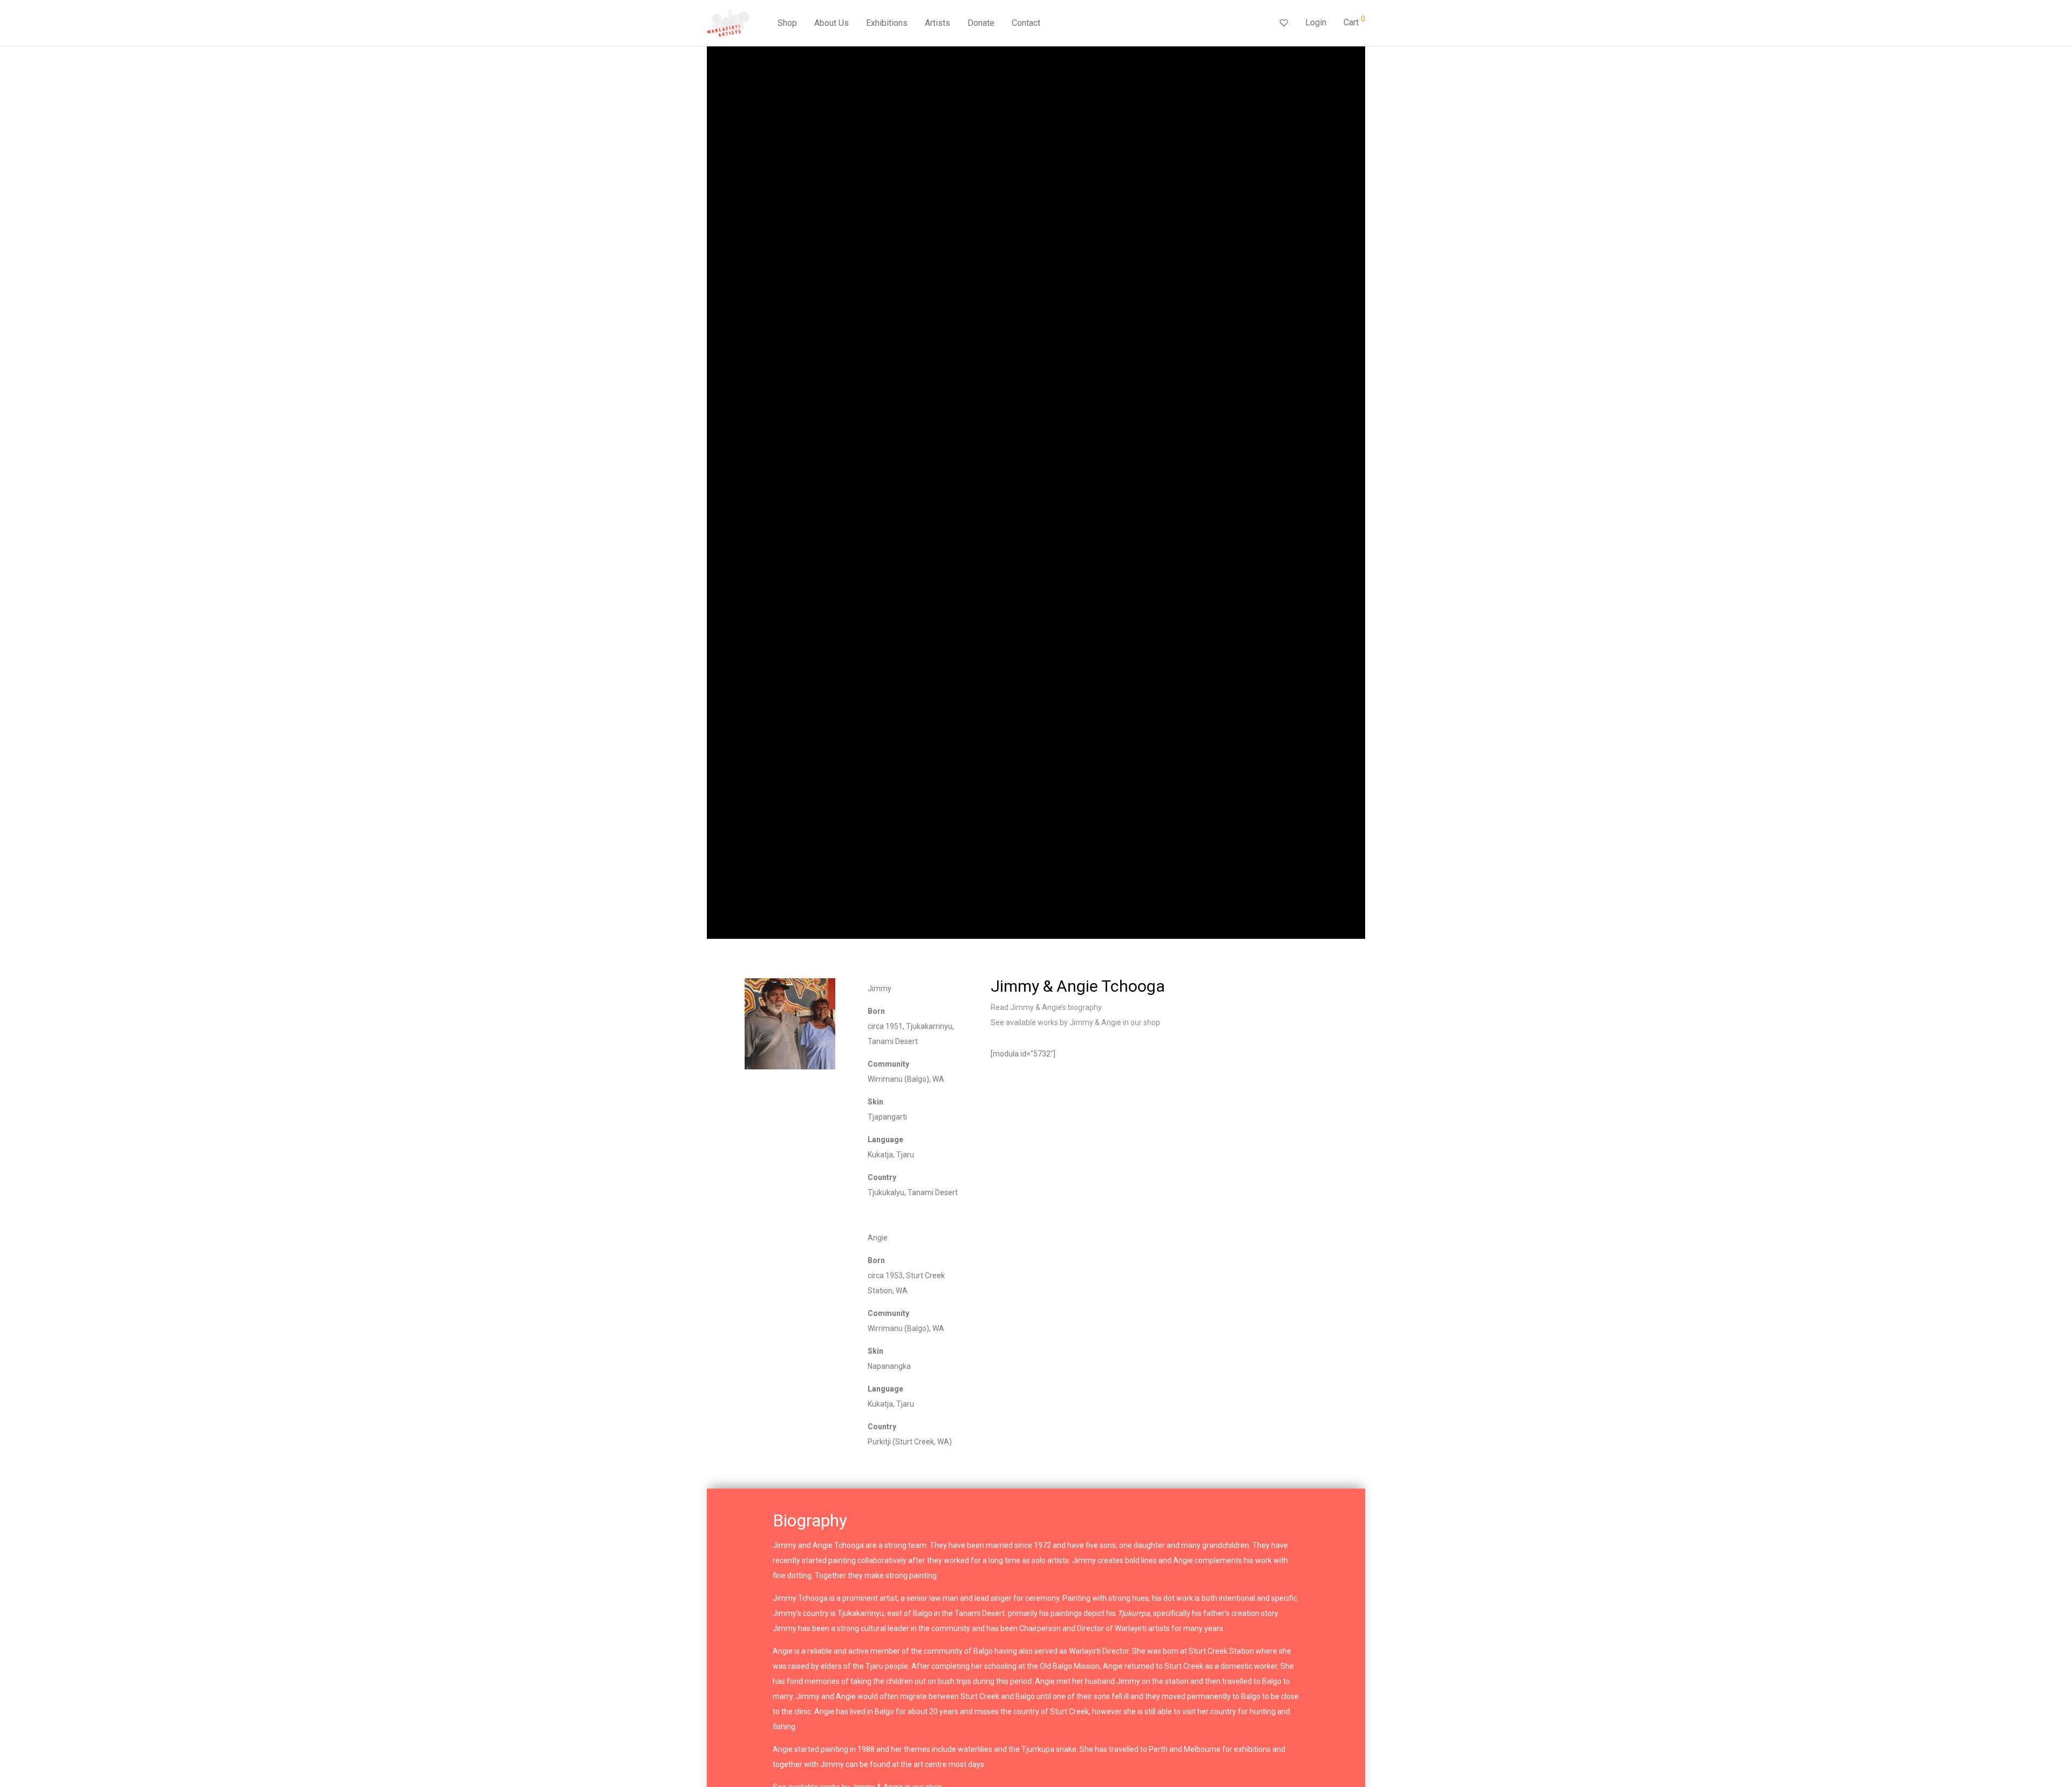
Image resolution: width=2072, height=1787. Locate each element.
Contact (1026, 23)
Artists (938, 23)
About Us (831, 23)
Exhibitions (887, 23)
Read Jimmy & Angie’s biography (1046, 1007)
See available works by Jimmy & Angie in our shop (1075, 1022)
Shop (787, 23)
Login (1316, 22)
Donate (981, 23)
